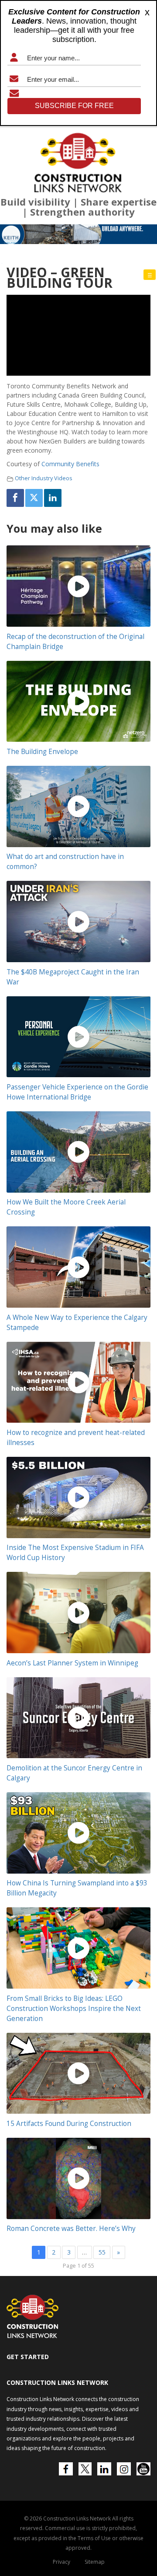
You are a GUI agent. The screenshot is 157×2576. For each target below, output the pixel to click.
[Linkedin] (53, 498)
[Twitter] (34, 498)
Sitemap (95, 2562)
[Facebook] (15, 498)
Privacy (61, 2562)
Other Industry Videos (44, 478)
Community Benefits (70, 464)
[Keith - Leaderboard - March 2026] (78, 234)
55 (102, 2252)
